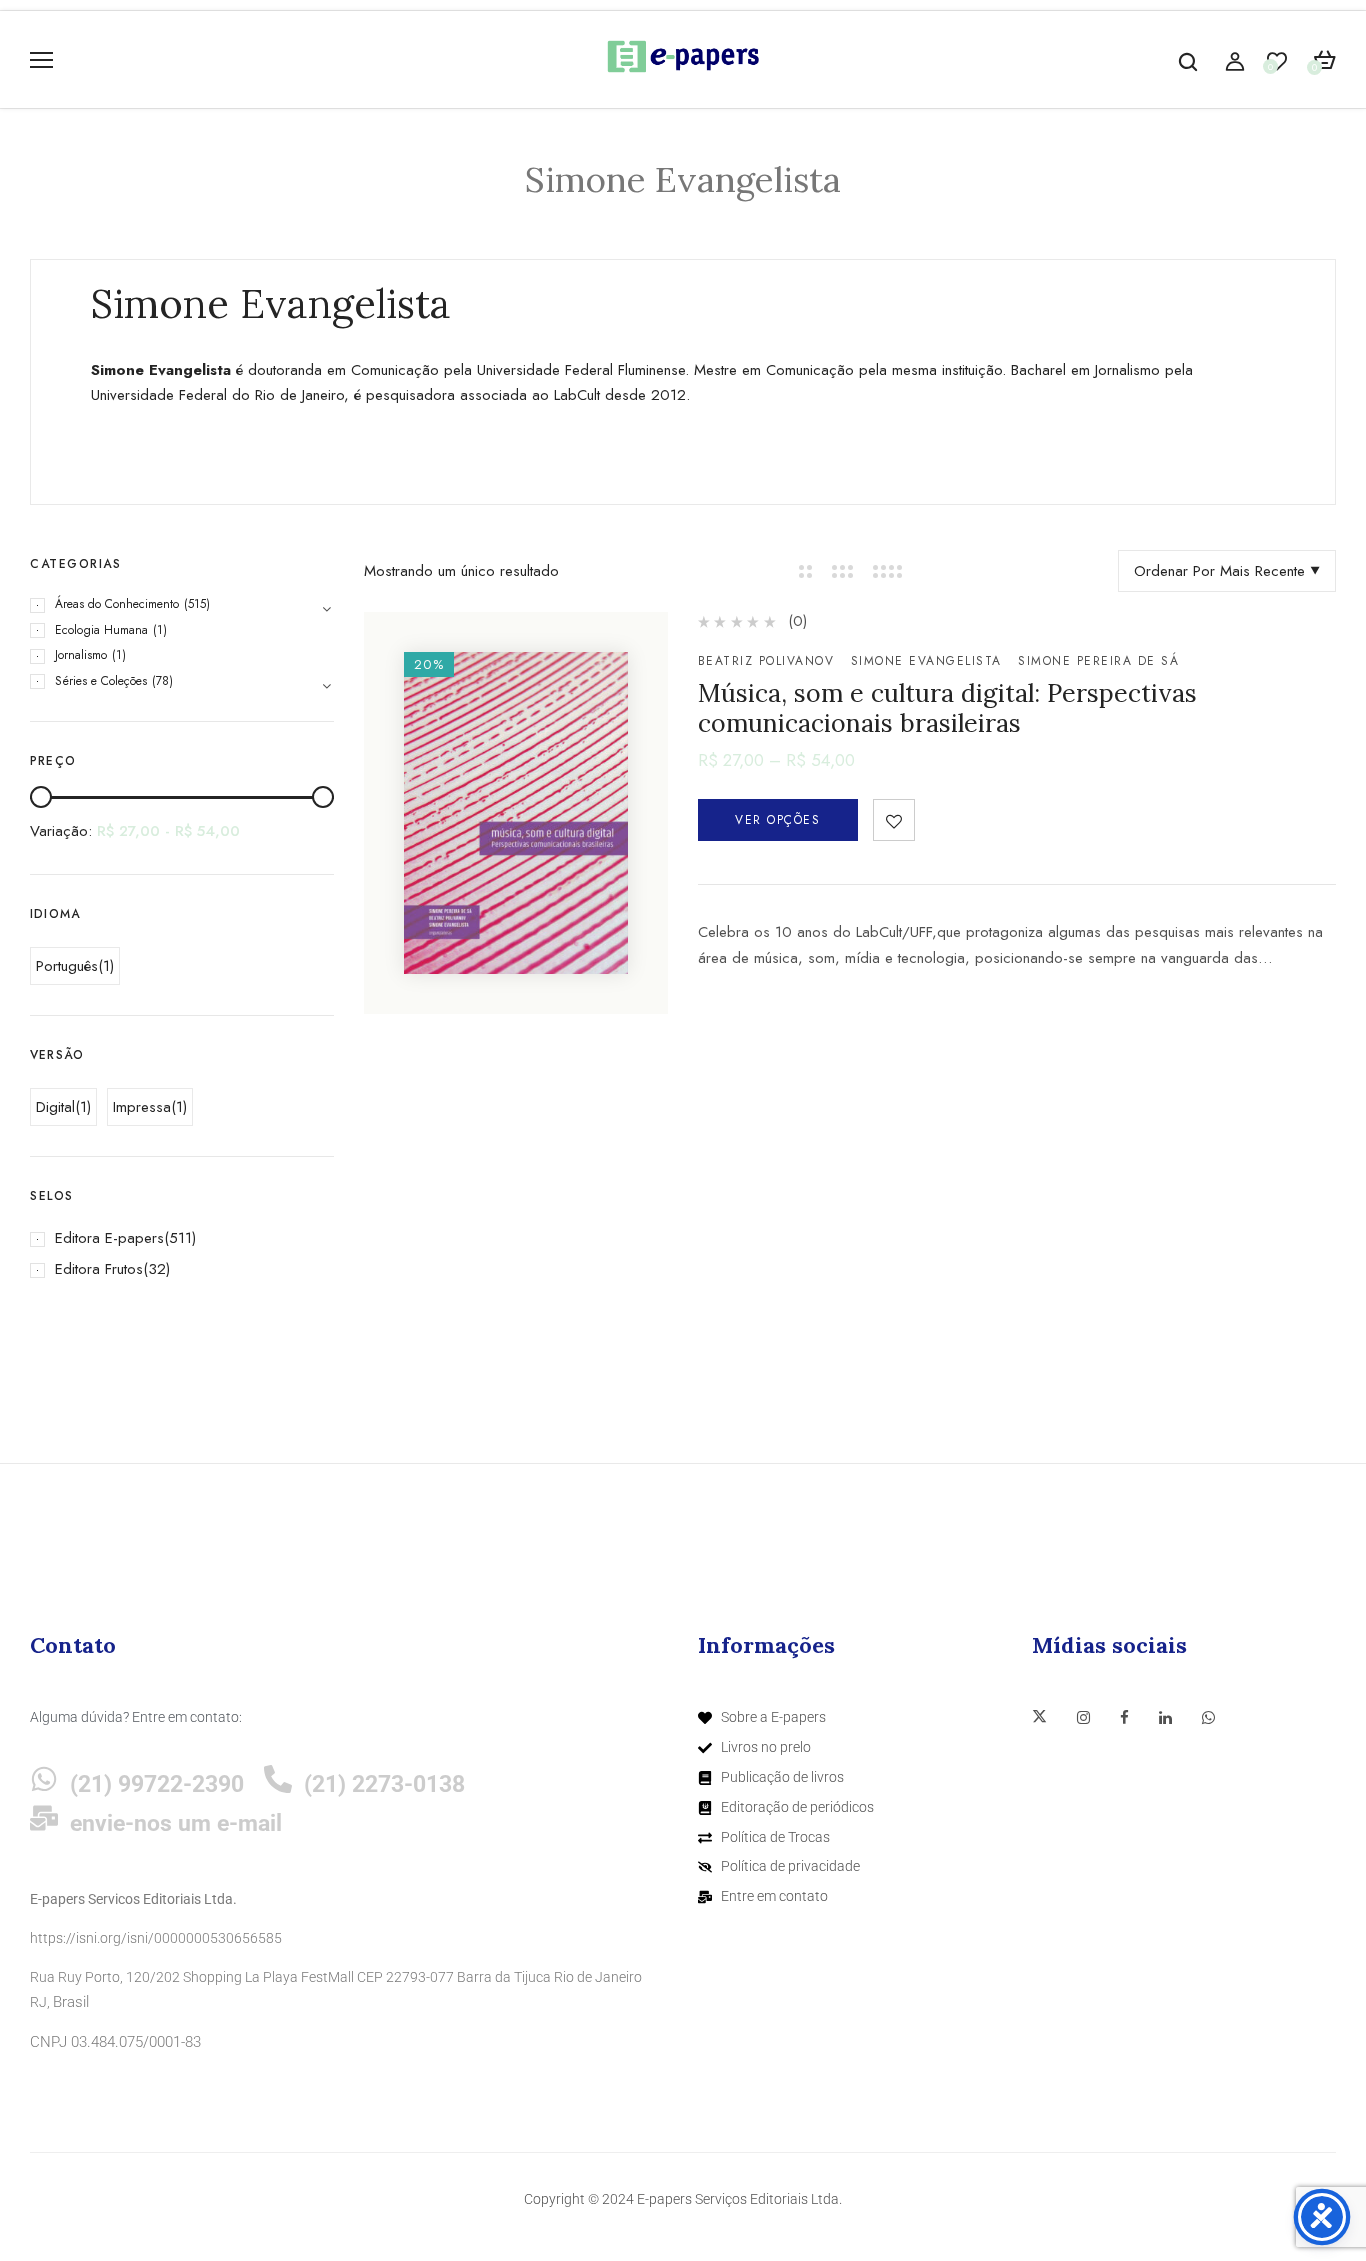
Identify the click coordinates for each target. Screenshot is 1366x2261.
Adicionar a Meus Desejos (894, 820)
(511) (180, 1238)
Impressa (142, 1107)
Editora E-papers (109, 1238)
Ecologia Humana (101, 630)
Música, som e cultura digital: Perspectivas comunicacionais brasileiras (947, 708)
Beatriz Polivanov (766, 661)
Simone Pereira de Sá (1098, 661)
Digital (55, 1107)
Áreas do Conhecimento (117, 604)
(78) (162, 681)
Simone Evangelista (926, 661)
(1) (160, 630)
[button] (1324, 61)
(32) (156, 1269)
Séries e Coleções (101, 681)
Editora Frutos (99, 1269)
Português (67, 966)
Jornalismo (81, 655)
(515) (197, 604)
